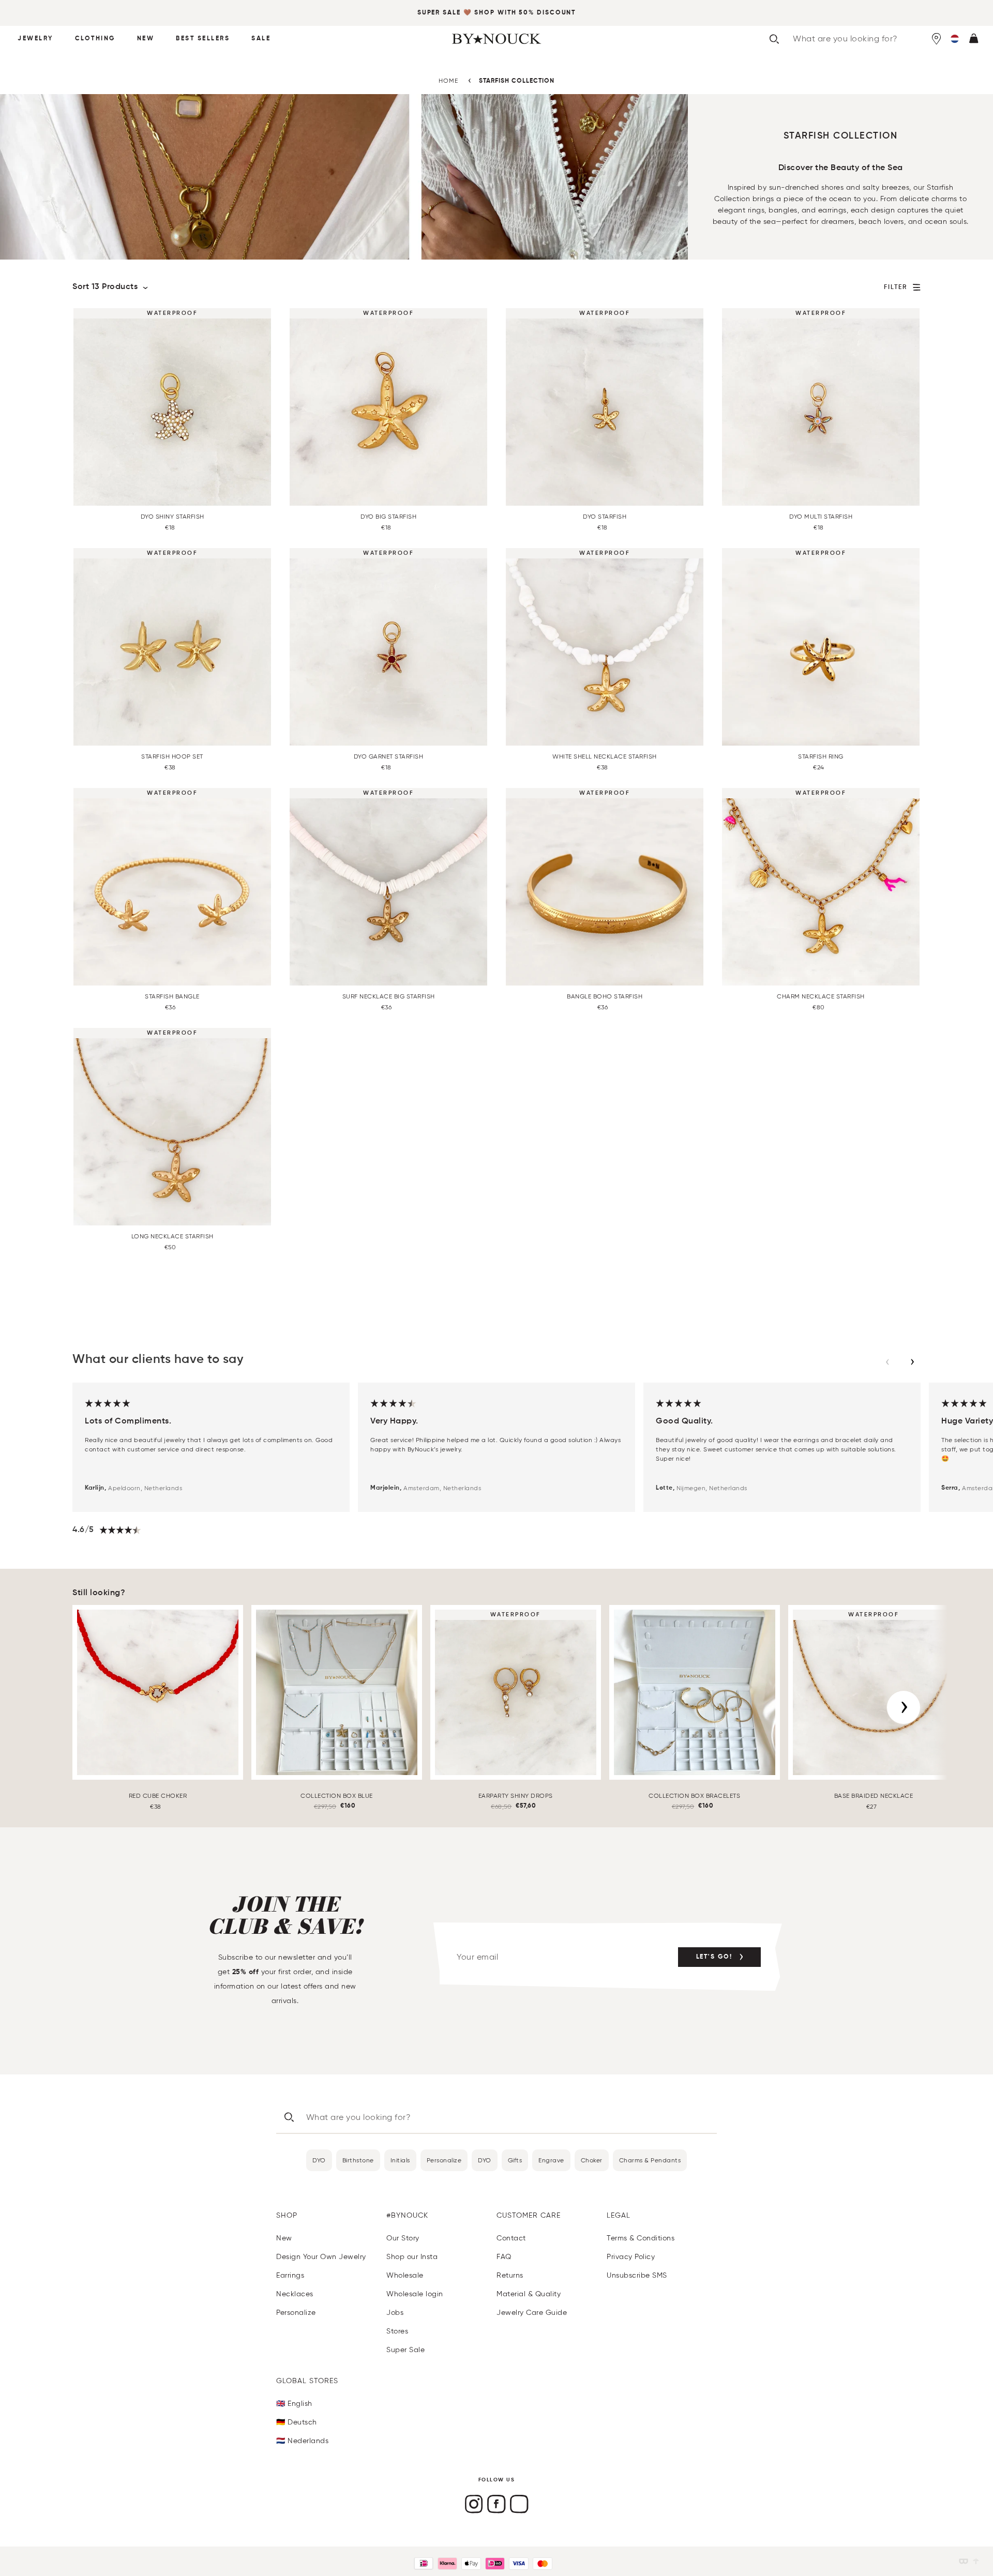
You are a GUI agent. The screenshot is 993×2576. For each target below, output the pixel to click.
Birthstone (358, 2160)
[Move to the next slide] (912, 1362)
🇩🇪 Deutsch (297, 2422)
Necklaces (295, 2294)
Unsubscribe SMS (637, 2275)
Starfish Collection (517, 81)
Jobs (395, 2313)
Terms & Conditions (641, 2238)
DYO (319, 2160)
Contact (511, 2238)
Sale (261, 39)
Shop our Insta (412, 2257)
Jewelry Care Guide (532, 2313)
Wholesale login (415, 2294)
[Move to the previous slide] (887, 1362)
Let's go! (714, 1957)
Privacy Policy (631, 2257)
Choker (592, 2160)
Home (448, 80)
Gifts (515, 2160)
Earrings (290, 2275)
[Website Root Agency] (976, 2561)
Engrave (551, 2160)
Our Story (403, 2238)
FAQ (504, 2257)
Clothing (95, 39)
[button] (955, 39)
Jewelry (35, 39)
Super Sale (439, 13)
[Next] (904, 1707)
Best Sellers (203, 39)
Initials (400, 2160)
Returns (510, 2275)
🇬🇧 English (294, 2404)
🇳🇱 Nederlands (302, 2441)
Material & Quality (529, 2294)
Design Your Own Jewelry (321, 2257)
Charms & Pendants (650, 2160)
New (146, 39)
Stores (397, 2331)
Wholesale (405, 2275)
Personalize (444, 2160)
